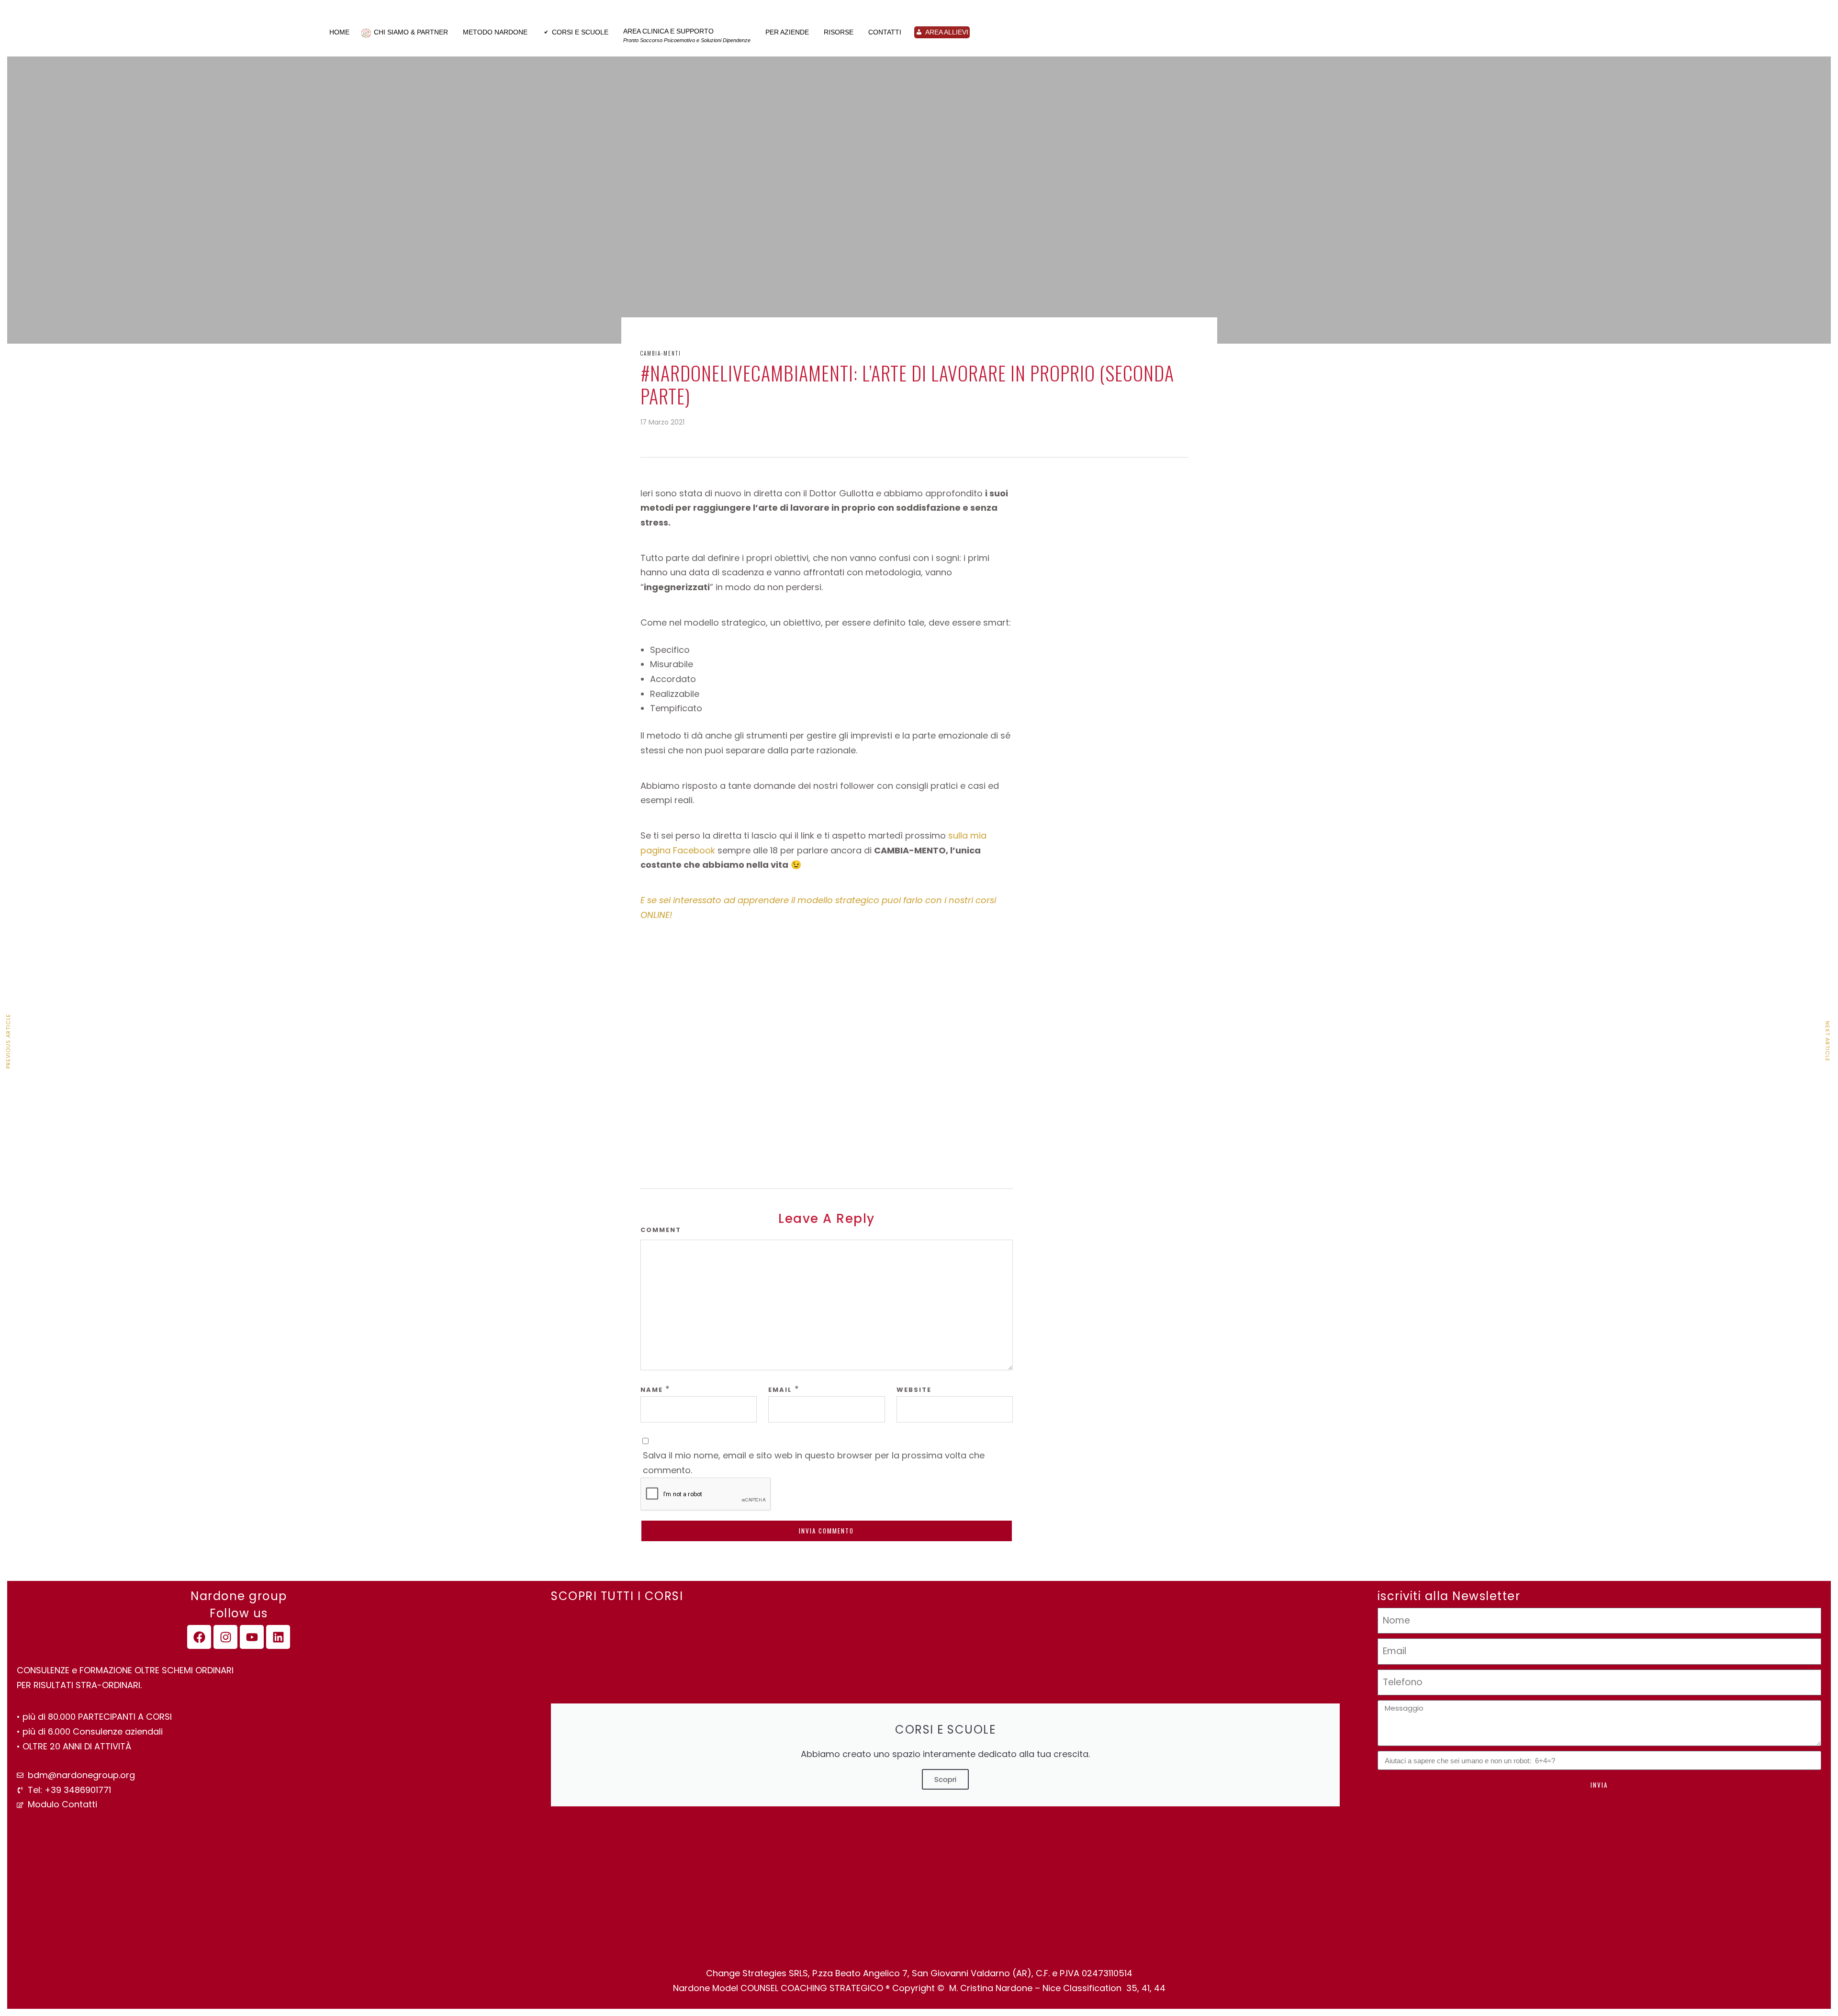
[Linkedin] (278, 1637)
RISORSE (839, 32)
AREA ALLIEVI (947, 32)
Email (780, 1390)
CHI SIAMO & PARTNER (411, 32)
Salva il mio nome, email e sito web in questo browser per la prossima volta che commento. (814, 1463)
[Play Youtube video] (827, 1046)
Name (652, 1390)
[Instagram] (225, 1637)
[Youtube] (252, 1637)
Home (339, 32)
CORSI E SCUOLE (580, 32)
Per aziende (787, 32)
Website (914, 1390)
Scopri (945, 1779)
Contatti (885, 32)
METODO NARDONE (495, 32)
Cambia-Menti (661, 353)
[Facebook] (199, 1637)
